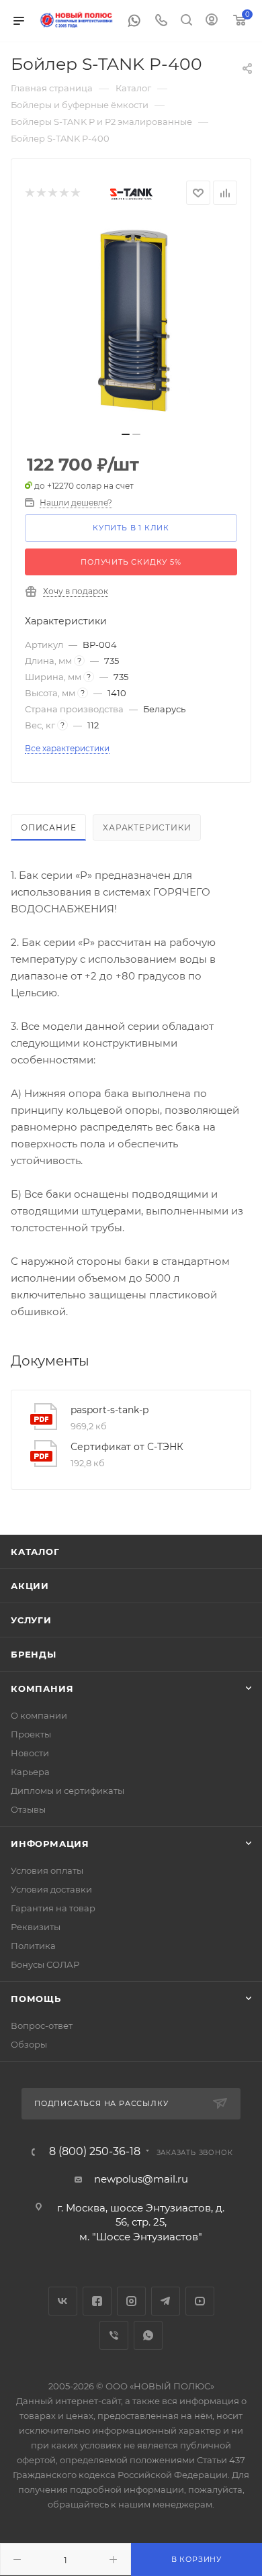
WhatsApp (148, 2335)
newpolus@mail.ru (141, 2179)
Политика (33, 1946)
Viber (114, 2335)
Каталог (35, 1552)
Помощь (36, 1999)
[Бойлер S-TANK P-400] (131, 322)
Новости (30, 1753)
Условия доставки (51, 1889)
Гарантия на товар (53, 1908)
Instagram (131, 2301)
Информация (50, 1844)
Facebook (97, 2301)
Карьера (30, 1772)
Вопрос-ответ (42, 2025)
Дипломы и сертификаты (68, 1791)
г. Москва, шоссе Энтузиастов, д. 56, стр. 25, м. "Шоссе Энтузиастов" (141, 2222)
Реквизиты (36, 1927)
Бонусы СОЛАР (45, 1964)
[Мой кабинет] (212, 21)
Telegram (166, 2301)
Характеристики (147, 827)
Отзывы (28, 1809)
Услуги (31, 1620)
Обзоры (29, 2044)
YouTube (200, 2301)
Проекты (31, 1734)
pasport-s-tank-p (110, 1410)
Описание (48, 827)
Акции (30, 1586)
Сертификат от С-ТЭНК (127, 1447)
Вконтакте (63, 2301)
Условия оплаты (47, 1870)
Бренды (34, 1654)
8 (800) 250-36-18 (95, 2152)
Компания (42, 1688)
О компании (39, 1715)
